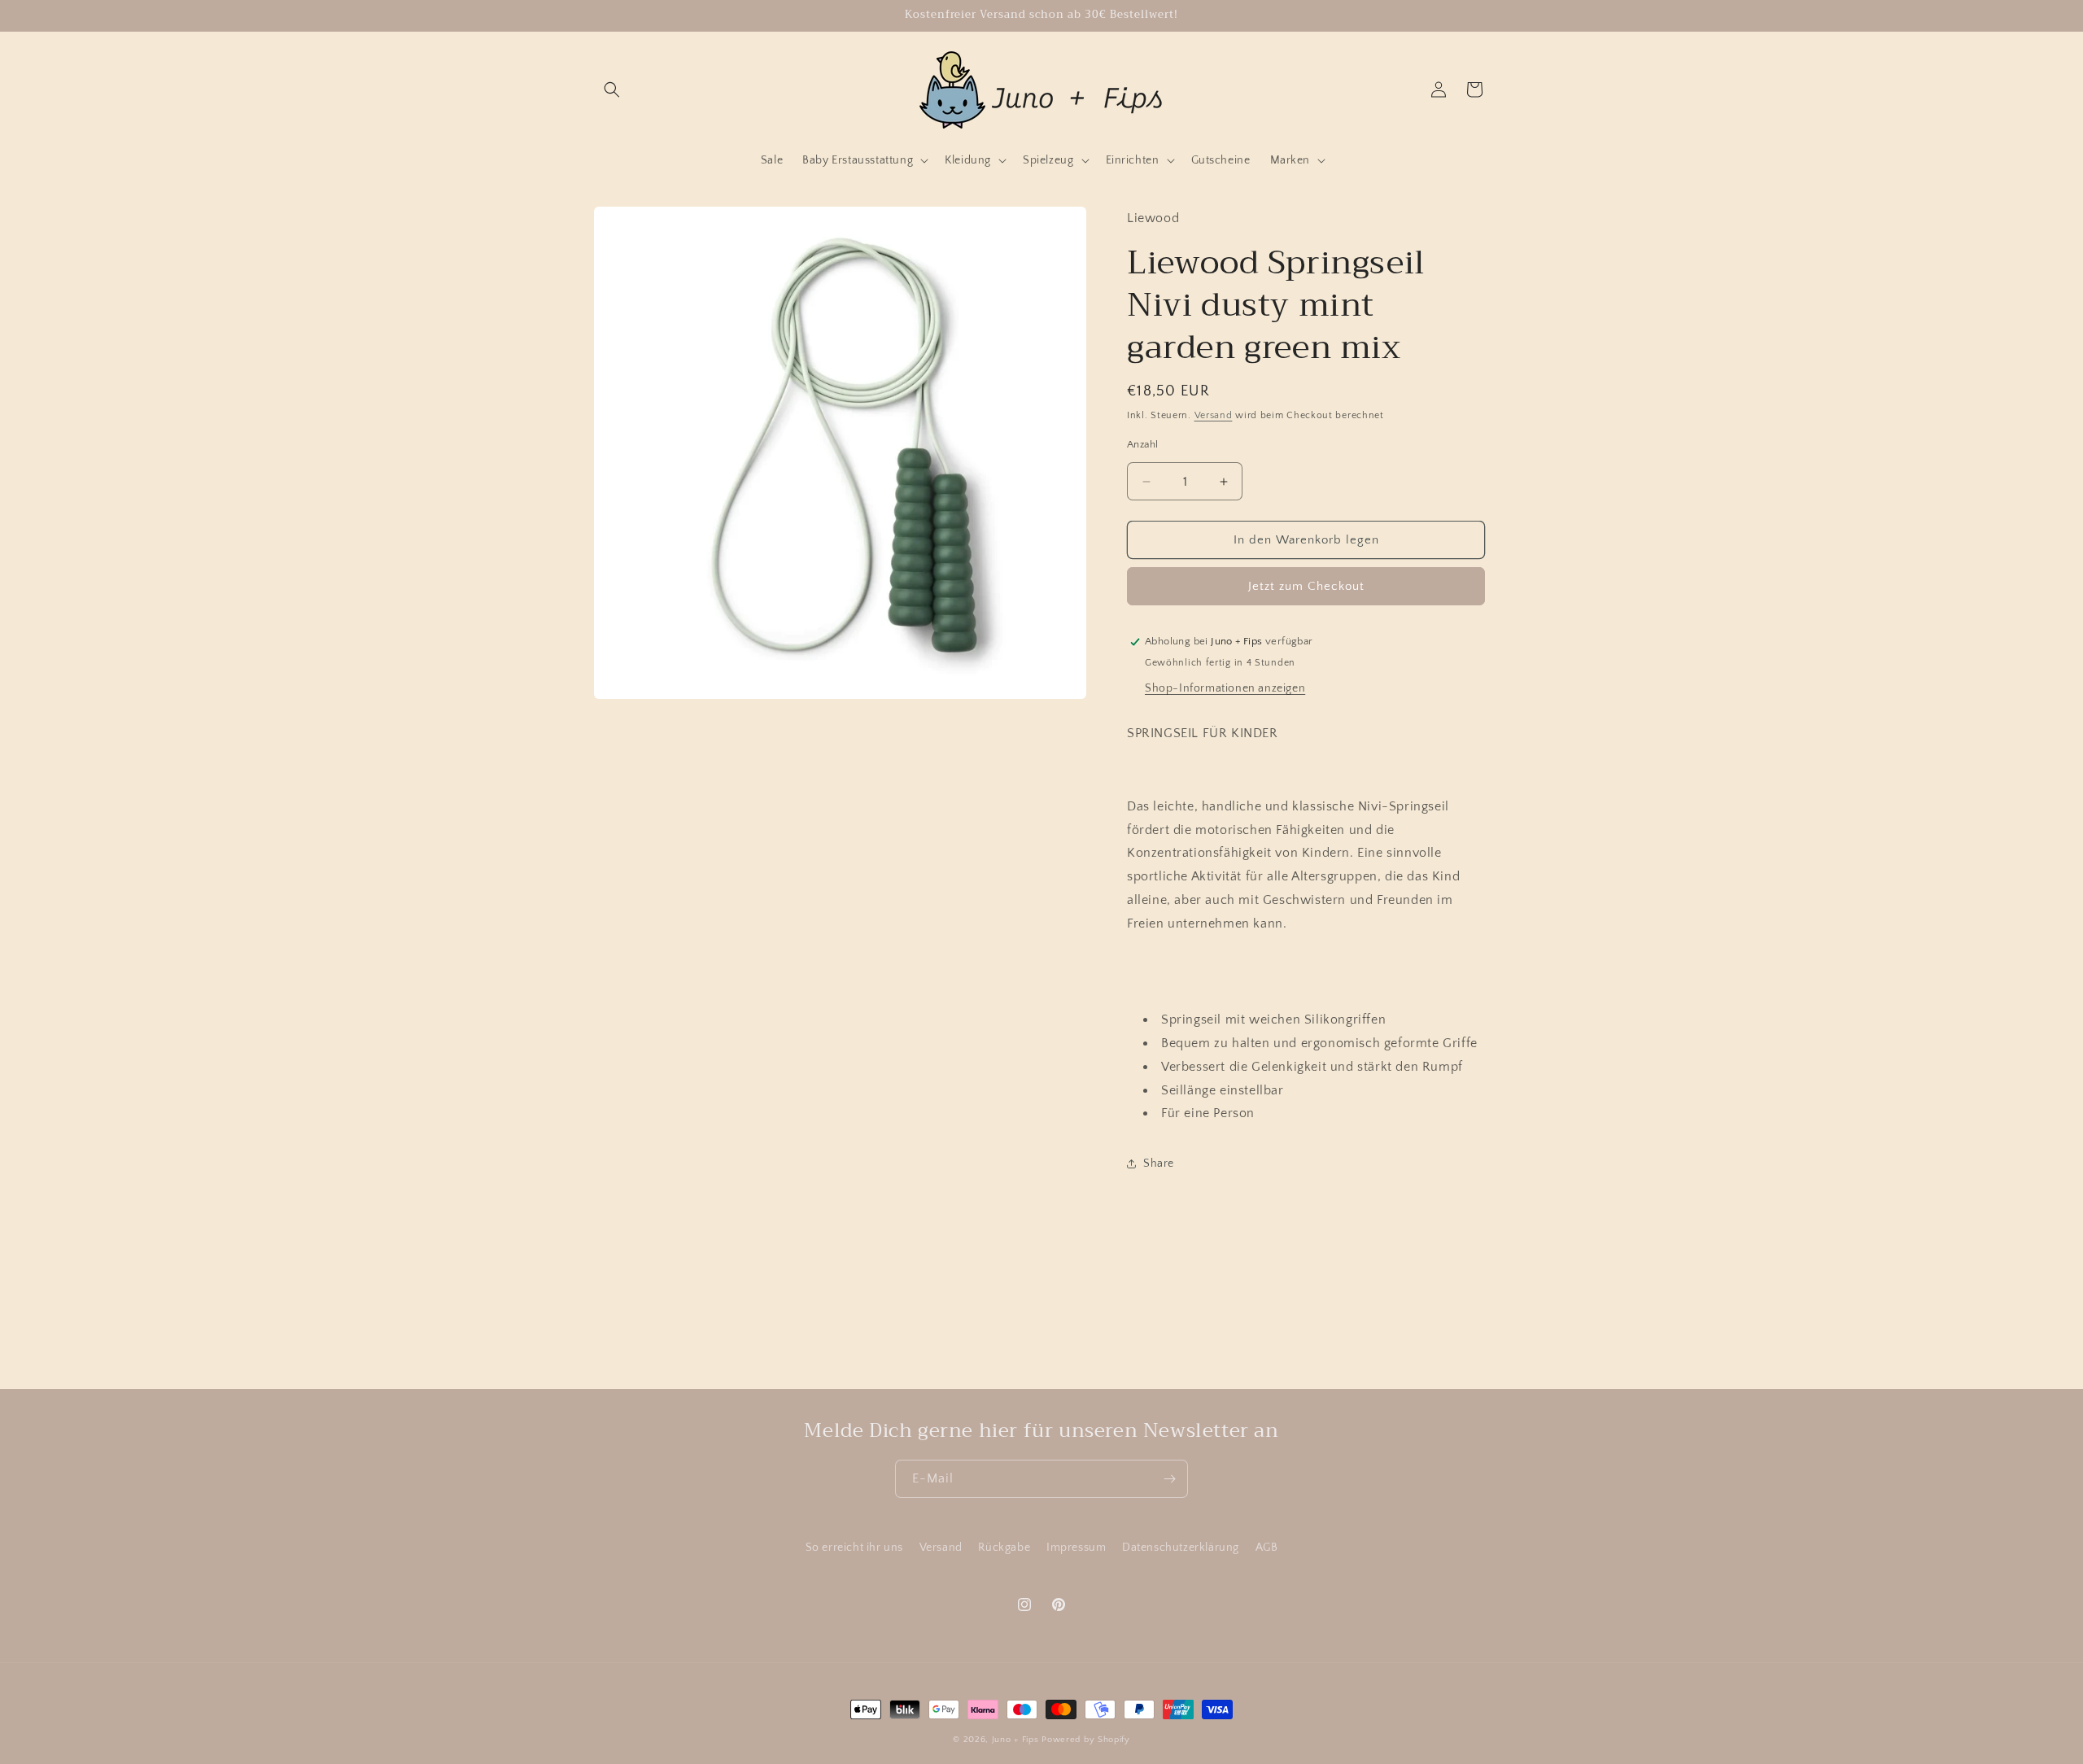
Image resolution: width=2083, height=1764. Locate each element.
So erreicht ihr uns (854, 1548)
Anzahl (1142, 444)
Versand (1214, 415)
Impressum (1076, 1548)
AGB (1267, 1548)
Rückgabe (1004, 1548)
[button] (612, 90)
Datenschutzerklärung (1181, 1548)
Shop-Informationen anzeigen (1225, 688)
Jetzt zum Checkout (1306, 586)
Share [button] (1159, 1164)
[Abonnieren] (1169, 1479)
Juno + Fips (1015, 1740)
